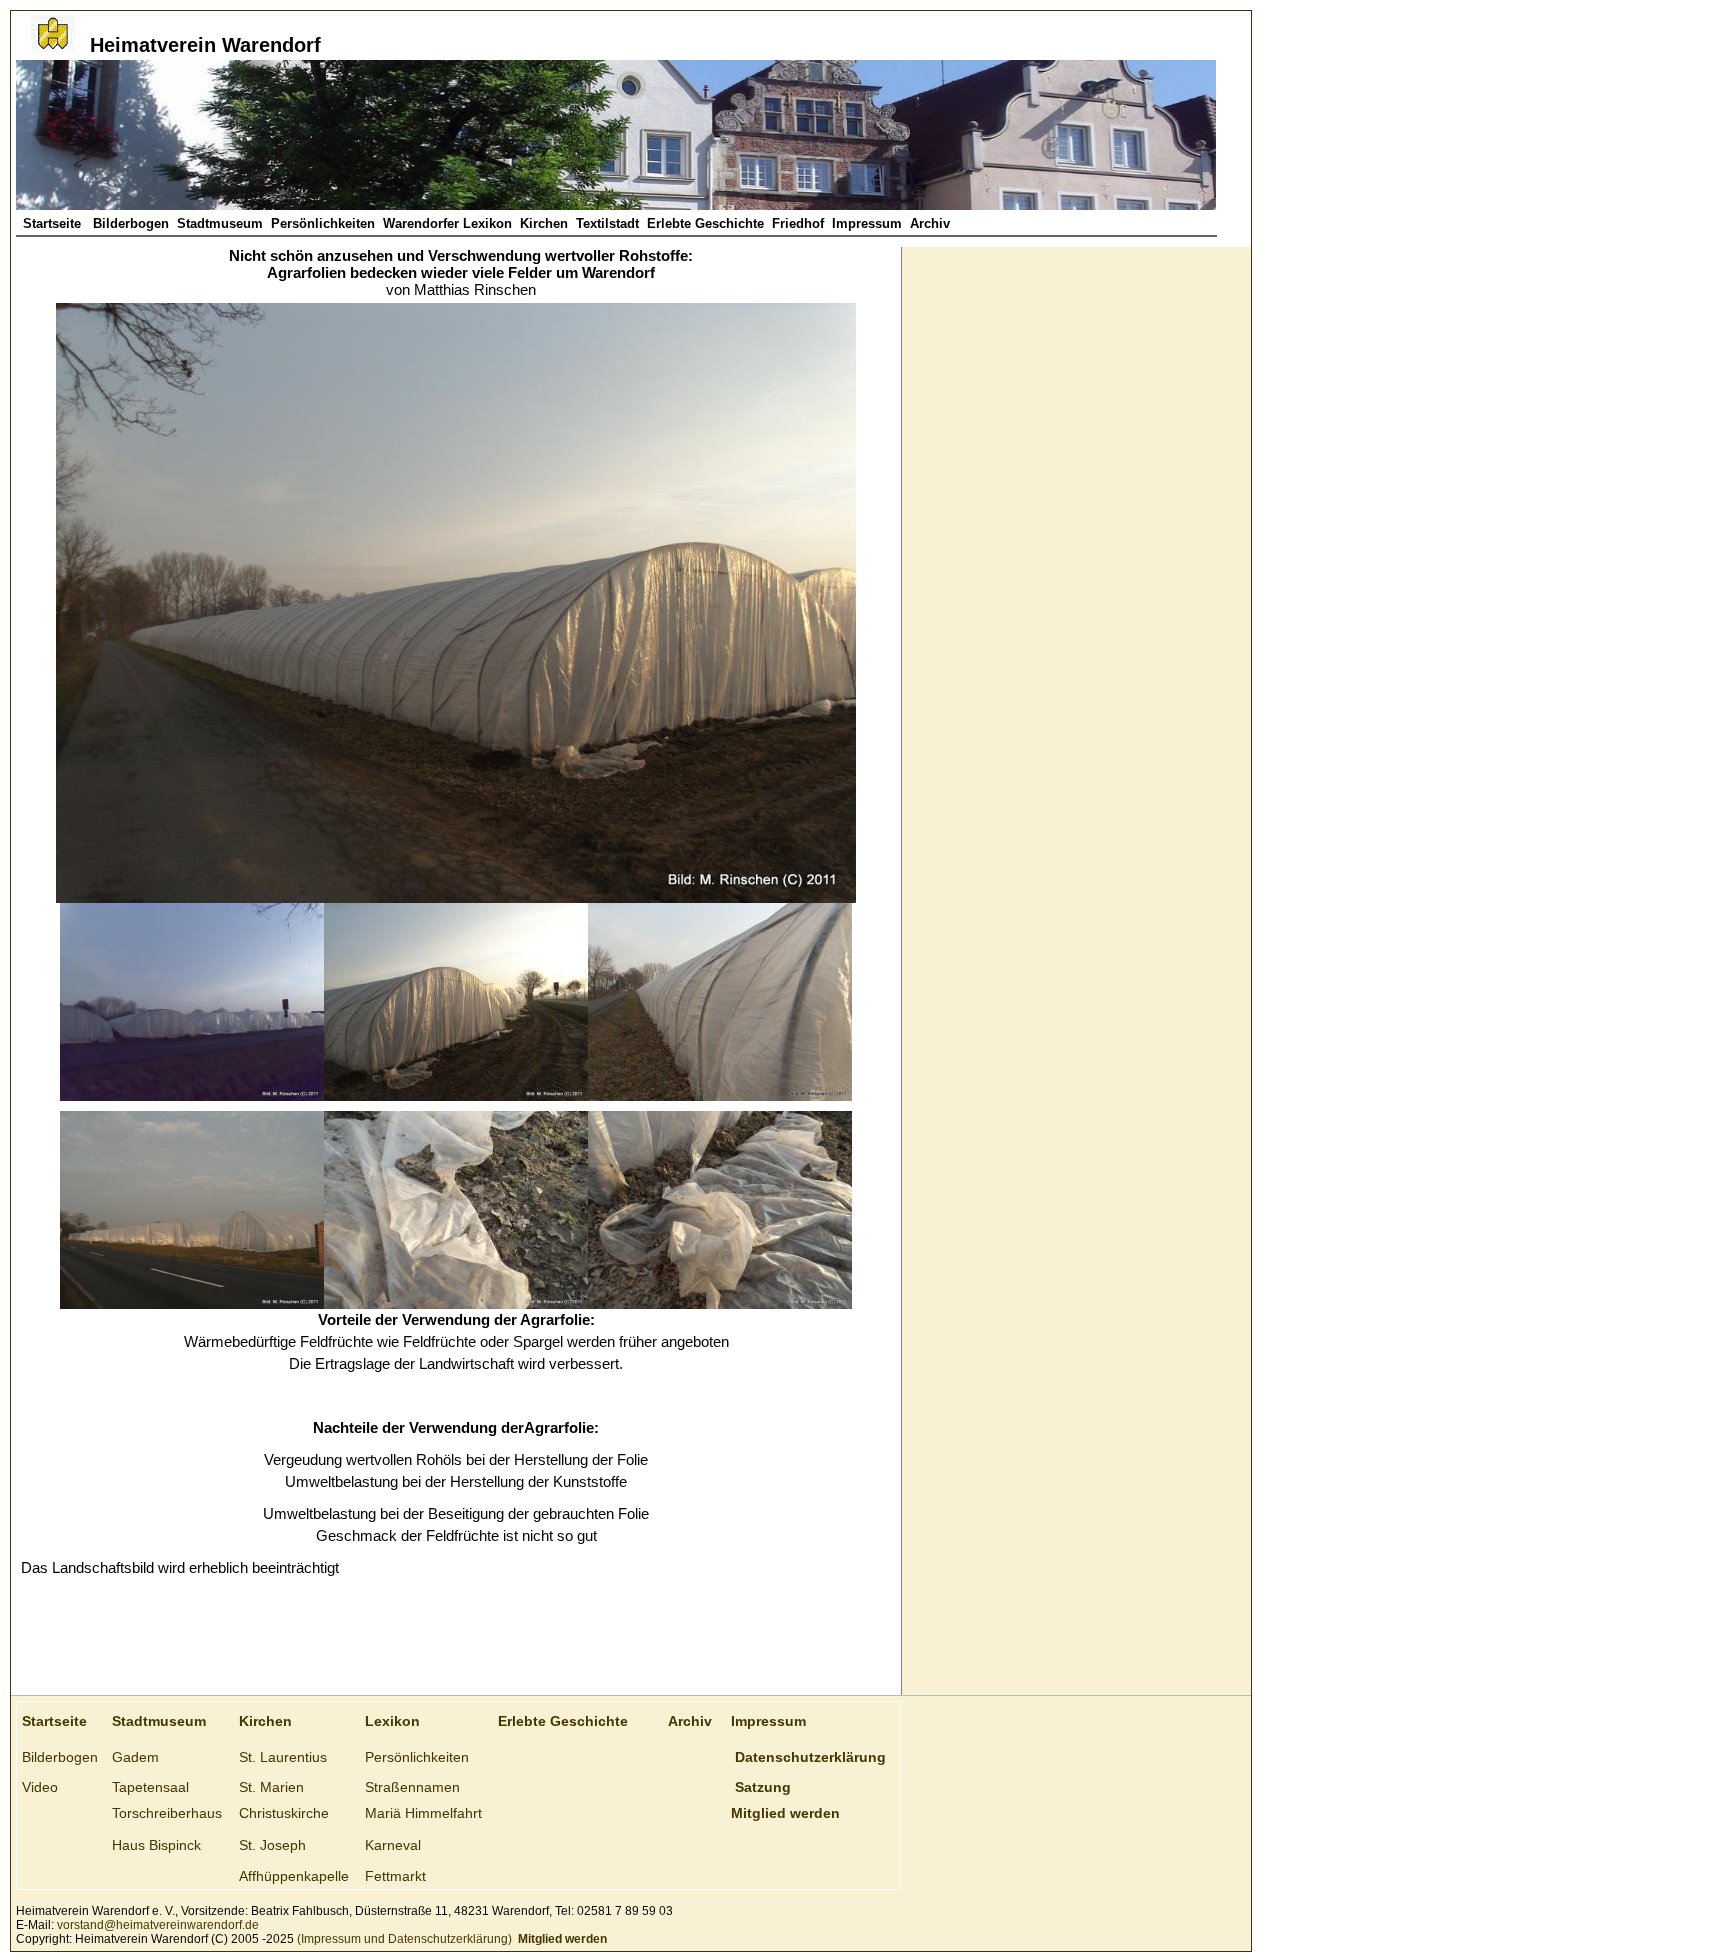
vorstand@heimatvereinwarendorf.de (158, 1925)
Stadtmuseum (220, 223)
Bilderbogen (131, 223)
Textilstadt (607, 223)
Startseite (54, 223)
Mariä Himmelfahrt (423, 1813)
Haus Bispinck (156, 1845)
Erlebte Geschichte (705, 223)
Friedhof (798, 223)
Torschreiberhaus (167, 1813)
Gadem (135, 1757)
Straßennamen (412, 1787)
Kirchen (544, 223)
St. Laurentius (283, 1757)
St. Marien (271, 1787)
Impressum (867, 223)
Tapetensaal (150, 1787)
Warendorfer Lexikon (447, 223)
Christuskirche (284, 1813)
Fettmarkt (395, 1876)
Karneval (393, 1845)
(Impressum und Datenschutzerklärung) (403, 1939)
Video (40, 1787)
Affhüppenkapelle (294, 1876)
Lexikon (392, 1721)
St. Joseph (272, 1845)
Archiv (930, 223)
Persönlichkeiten (323, 223)
